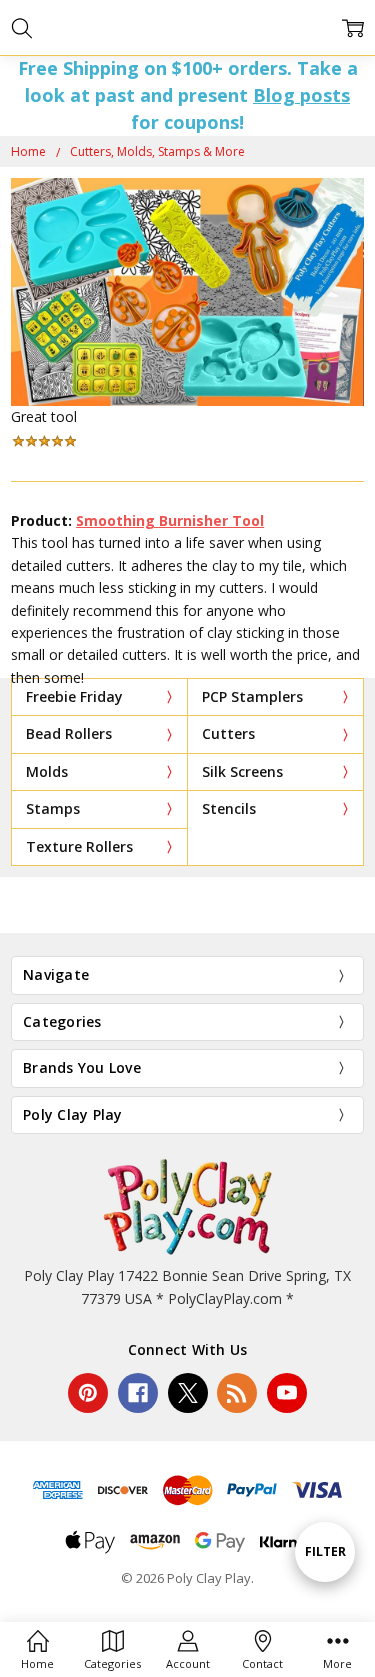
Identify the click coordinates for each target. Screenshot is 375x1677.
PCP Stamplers (252, 696)
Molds (47, 771)
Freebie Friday (74, 696)
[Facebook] (138, 1393)
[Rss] (237, 1393)
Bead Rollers (69, 733)
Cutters (228, 733)
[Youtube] (287, 1393)
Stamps (53, 808)
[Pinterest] (88, 1393)
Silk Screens (242, 771)
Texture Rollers (79, 846)
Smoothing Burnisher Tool (170, 520)
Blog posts (301, 95)
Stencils (229, 808)
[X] (188, 1393)
